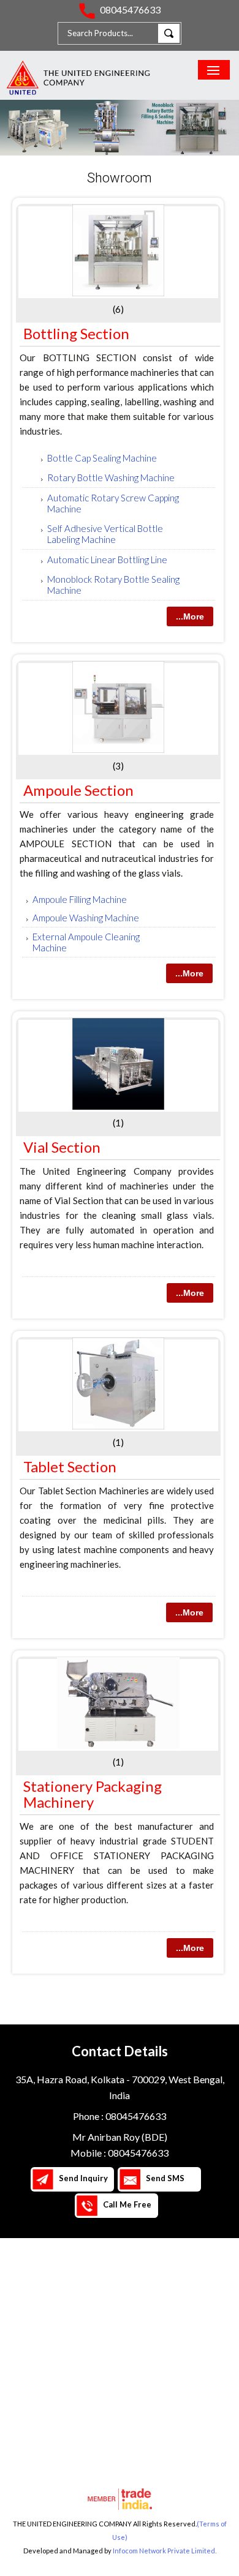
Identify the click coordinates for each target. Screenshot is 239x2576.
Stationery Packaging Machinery (93, 1794)
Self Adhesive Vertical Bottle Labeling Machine (105, 534)
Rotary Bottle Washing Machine (111, 477)
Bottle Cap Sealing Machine (102, 458)
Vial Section (62, 1147)
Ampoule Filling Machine (80, 899)
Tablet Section (70, 1466)
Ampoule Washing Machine (86, 918)
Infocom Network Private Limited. (165, 2551)
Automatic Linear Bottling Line (107, 560)
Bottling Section (76, 333)
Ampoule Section (78, 790)
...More (190, 616)
